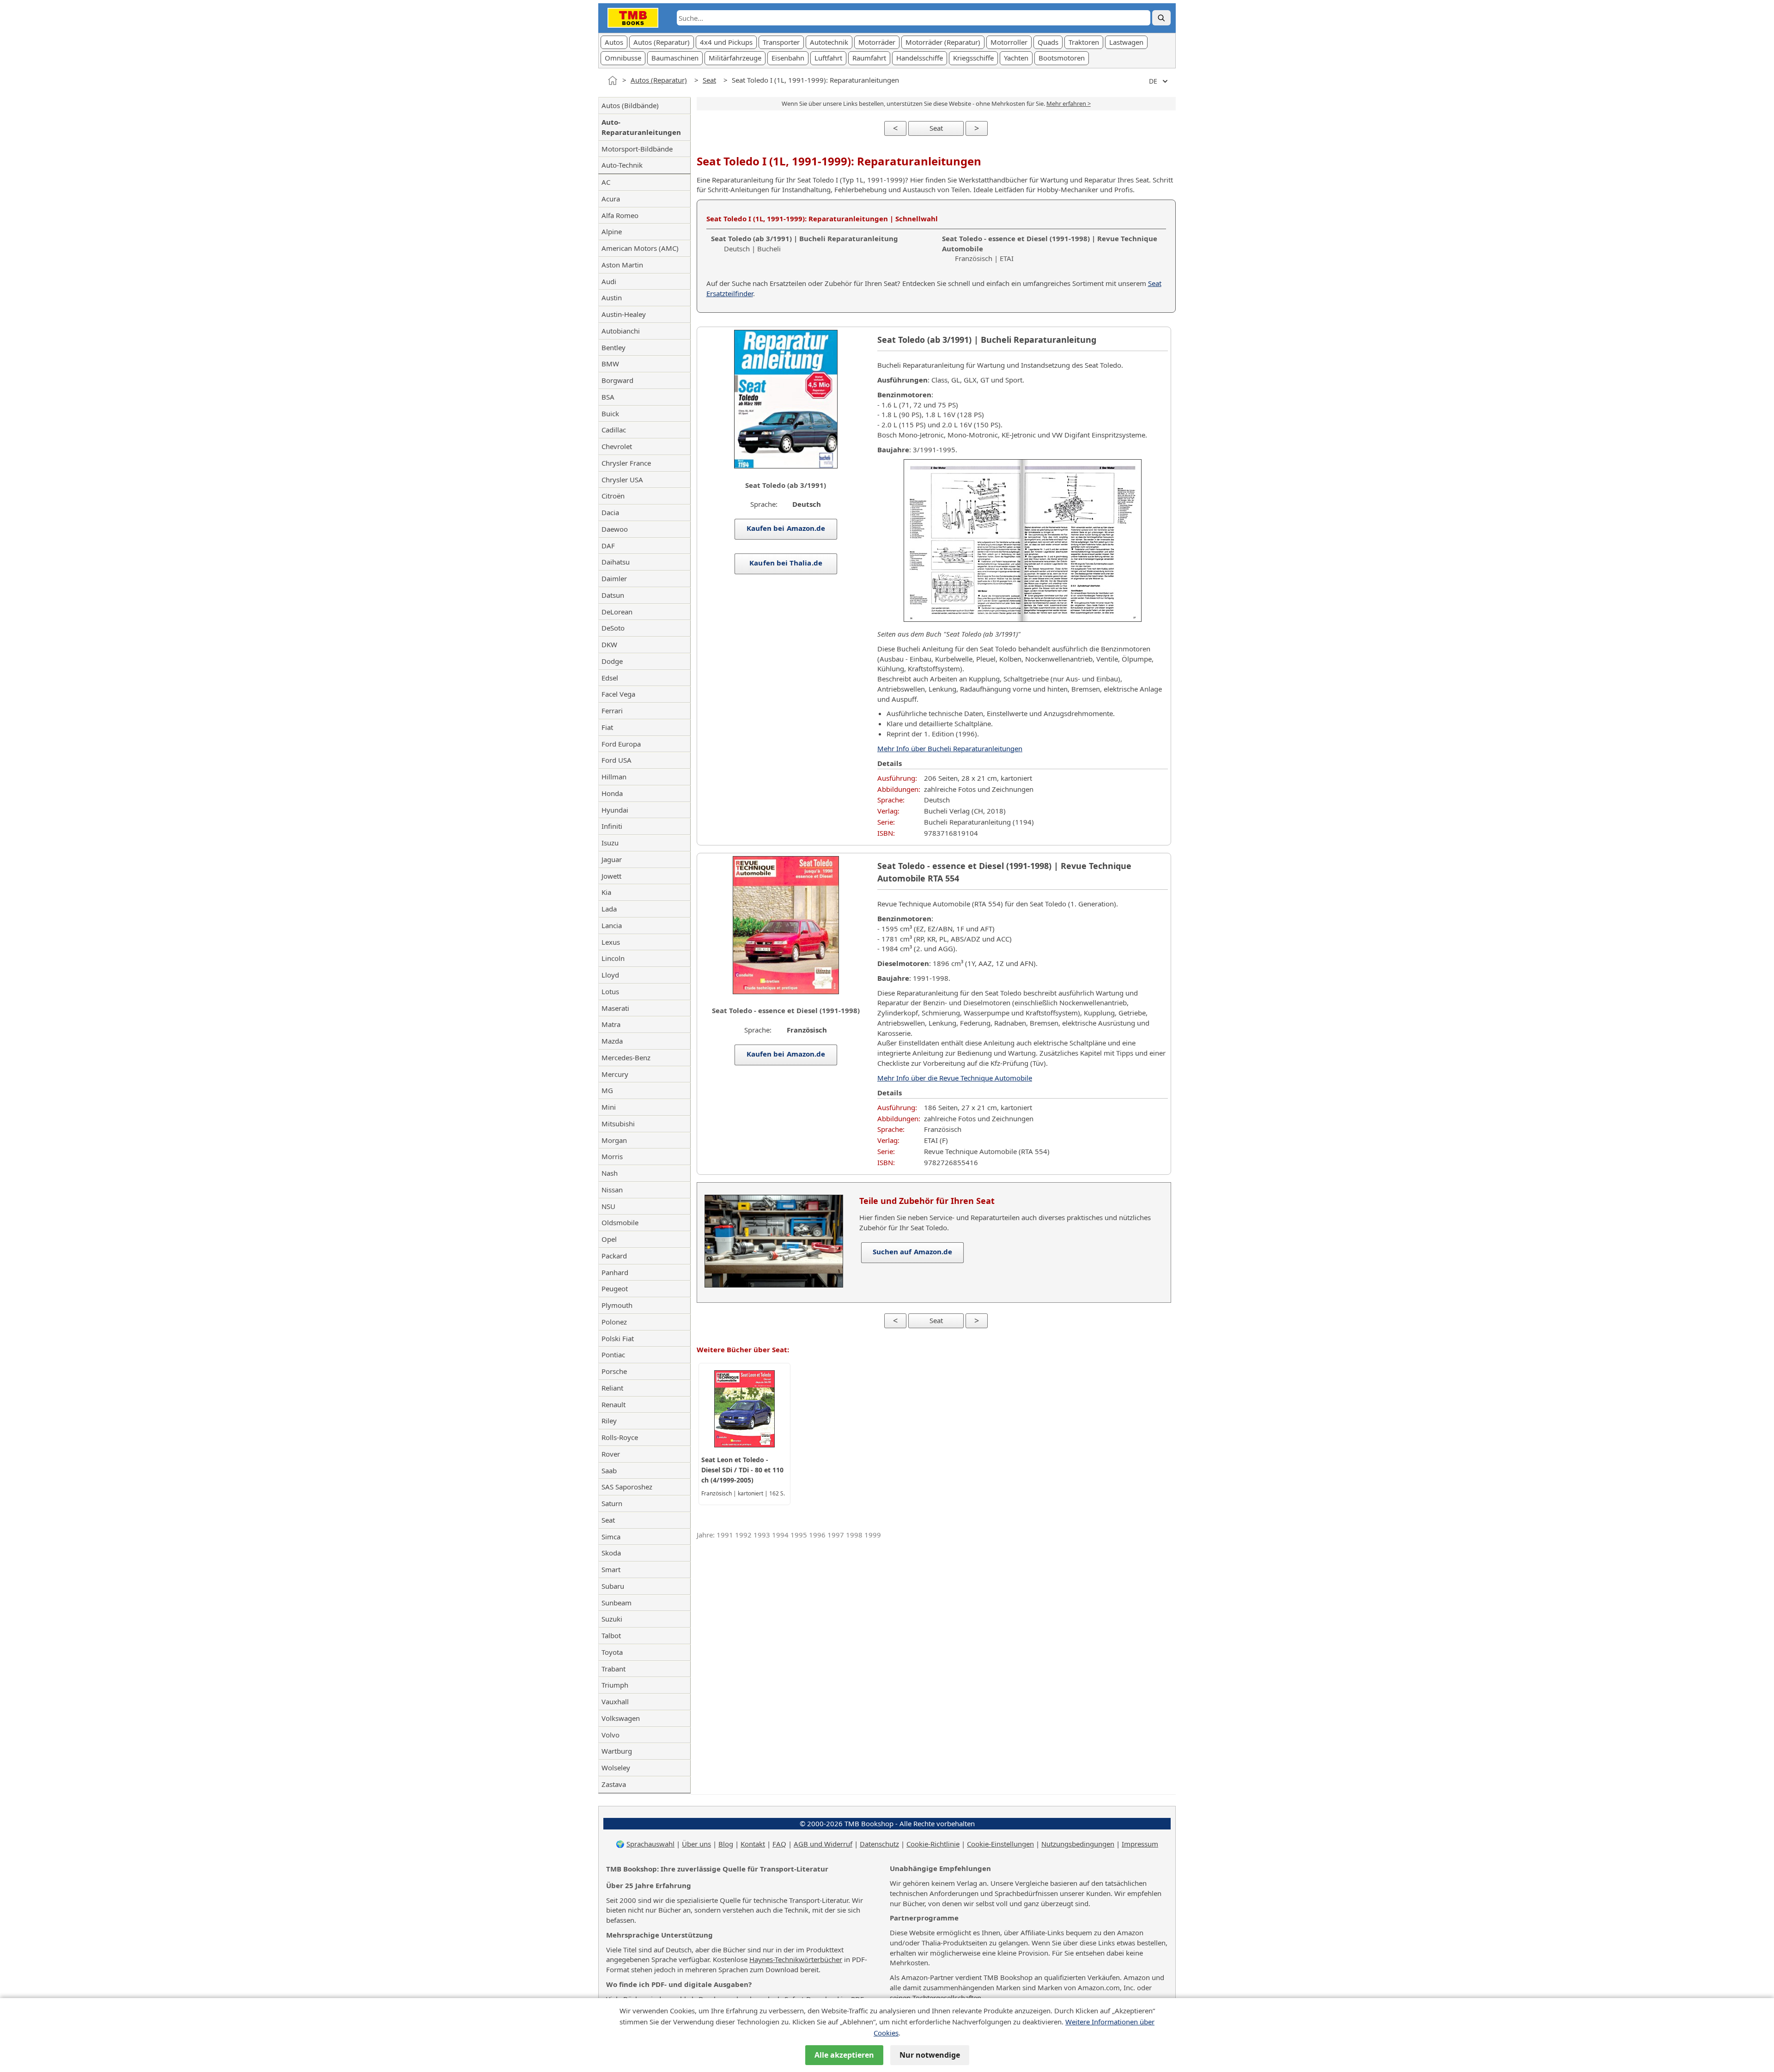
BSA (608, 397)
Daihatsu (616, 562)
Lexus (611, 942)
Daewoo (615, 529)
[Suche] (1161, 18)
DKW (609, 644)
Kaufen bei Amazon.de (786, 528)
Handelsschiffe (920, 58)
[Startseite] (613, 80)
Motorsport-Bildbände (637, 149)
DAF (608, 546)
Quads (1048, 42)
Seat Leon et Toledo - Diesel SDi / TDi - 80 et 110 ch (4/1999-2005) (742, 1470)
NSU (608, 1206)
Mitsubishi (618, 1124)
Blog (726, 1844)
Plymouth (617, 1305)
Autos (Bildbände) (630, 105)
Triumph (615, 1685)
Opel (609, 1239)
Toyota (612, 1652)
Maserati (615, 1008)
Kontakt (753, 1844)
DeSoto (613, 628)
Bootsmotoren (1062, 58)
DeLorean (617, 612)
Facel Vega (618, 694)
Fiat (607, 727)
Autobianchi (621, 331)
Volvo (611, 1735)
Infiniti (612, 826)
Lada (609, 909)
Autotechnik (829, 42)
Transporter (781, 42)
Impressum (1140, 1844)
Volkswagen (621, 1718)
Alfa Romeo (620, 215)
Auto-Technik (622, 165)
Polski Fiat (618, 1338)
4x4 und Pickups (726, 42)
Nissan (612, 1190)
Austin (612, 298)
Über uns (696, 1844)
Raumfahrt (869, 58)
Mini (609, 1107)
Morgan (614, 1140)
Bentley (614, 347)
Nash (610, 1173)
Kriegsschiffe (973, 58)
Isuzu (610, 843)
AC (606, 182)
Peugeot (615, 1288)
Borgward (617, 380)
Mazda (612, 1041)
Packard (614, 1256)
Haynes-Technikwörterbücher (796, 1959)
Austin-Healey (624, 314)
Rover (611, 1454)
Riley (609, 1421)
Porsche (614, 1371)
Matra (611, 1024)
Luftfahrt (828, 58)
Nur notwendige (930, 2055)
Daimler (614, 578)
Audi (609, 281)
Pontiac (613, 1355)
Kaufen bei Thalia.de (786, 563)
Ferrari (612, 711)
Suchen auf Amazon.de (912, 1252)
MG (607, 1090)
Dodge (612, 661)
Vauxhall (615, 1701)
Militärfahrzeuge (735, 58)
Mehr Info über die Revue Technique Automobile (955, 1078)
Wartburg (617, 1751)
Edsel (610, 678)
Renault (614, 1404)
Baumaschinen (675, 58)
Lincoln (613, 958)
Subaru (613, 1586)
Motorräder (877, 42)
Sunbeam (617, 1603)
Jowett (611, 876)
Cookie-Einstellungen (1000, 1844)
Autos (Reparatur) (662, 42)
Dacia (610, 512)
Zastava (614, 1784)
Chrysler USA (622, 480)
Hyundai (615, 810)
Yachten (1016, 58)
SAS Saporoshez (627, 1487)
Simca (611, 1537)
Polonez (614, 1322)
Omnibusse (623, 58)
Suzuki (612, 1619)
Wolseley (616, 1768)
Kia (606, 892)
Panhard (615, 1272)
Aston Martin (622, 265)
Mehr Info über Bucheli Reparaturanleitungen (950, 748)
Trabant (614, 1669)
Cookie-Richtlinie (933, 1844)
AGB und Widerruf (823, 1844)
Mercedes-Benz (626, 1057)
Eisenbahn (788, 58)
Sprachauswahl (650, 1844)
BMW (610, 364)
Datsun (613, 595)
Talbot (611, 1635)
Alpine (612, 231)
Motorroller (1009, 42)
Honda (612, 793)
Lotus (610, 991)
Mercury (615, 1074)
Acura (611, 199)
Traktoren (1084, 42)
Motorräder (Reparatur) (943, 42)
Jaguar (612, 859)
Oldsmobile (620, 1222)
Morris (612, 1156)
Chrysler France (626, 463)
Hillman (614, 777)
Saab (609, 1470)
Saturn (612, 1503)
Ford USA (617, 760)
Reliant (612, 1388)
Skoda (611, 1553)
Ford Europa (621, 744)
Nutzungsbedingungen (1078, 1844)
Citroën (613, 496)
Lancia (612, 925)
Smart (611, 1569)
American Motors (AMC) (640, 248)
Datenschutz (879, 1844)
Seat (709, 80)
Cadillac (614, 430)
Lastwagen (1126, 42)
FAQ (779, 1844)
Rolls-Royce (620, 1437)
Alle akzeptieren (844, 2055)
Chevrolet (617, 446)
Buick (610, 413)
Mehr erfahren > (1069, 103)
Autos (614, 42)
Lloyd (610, 975)
